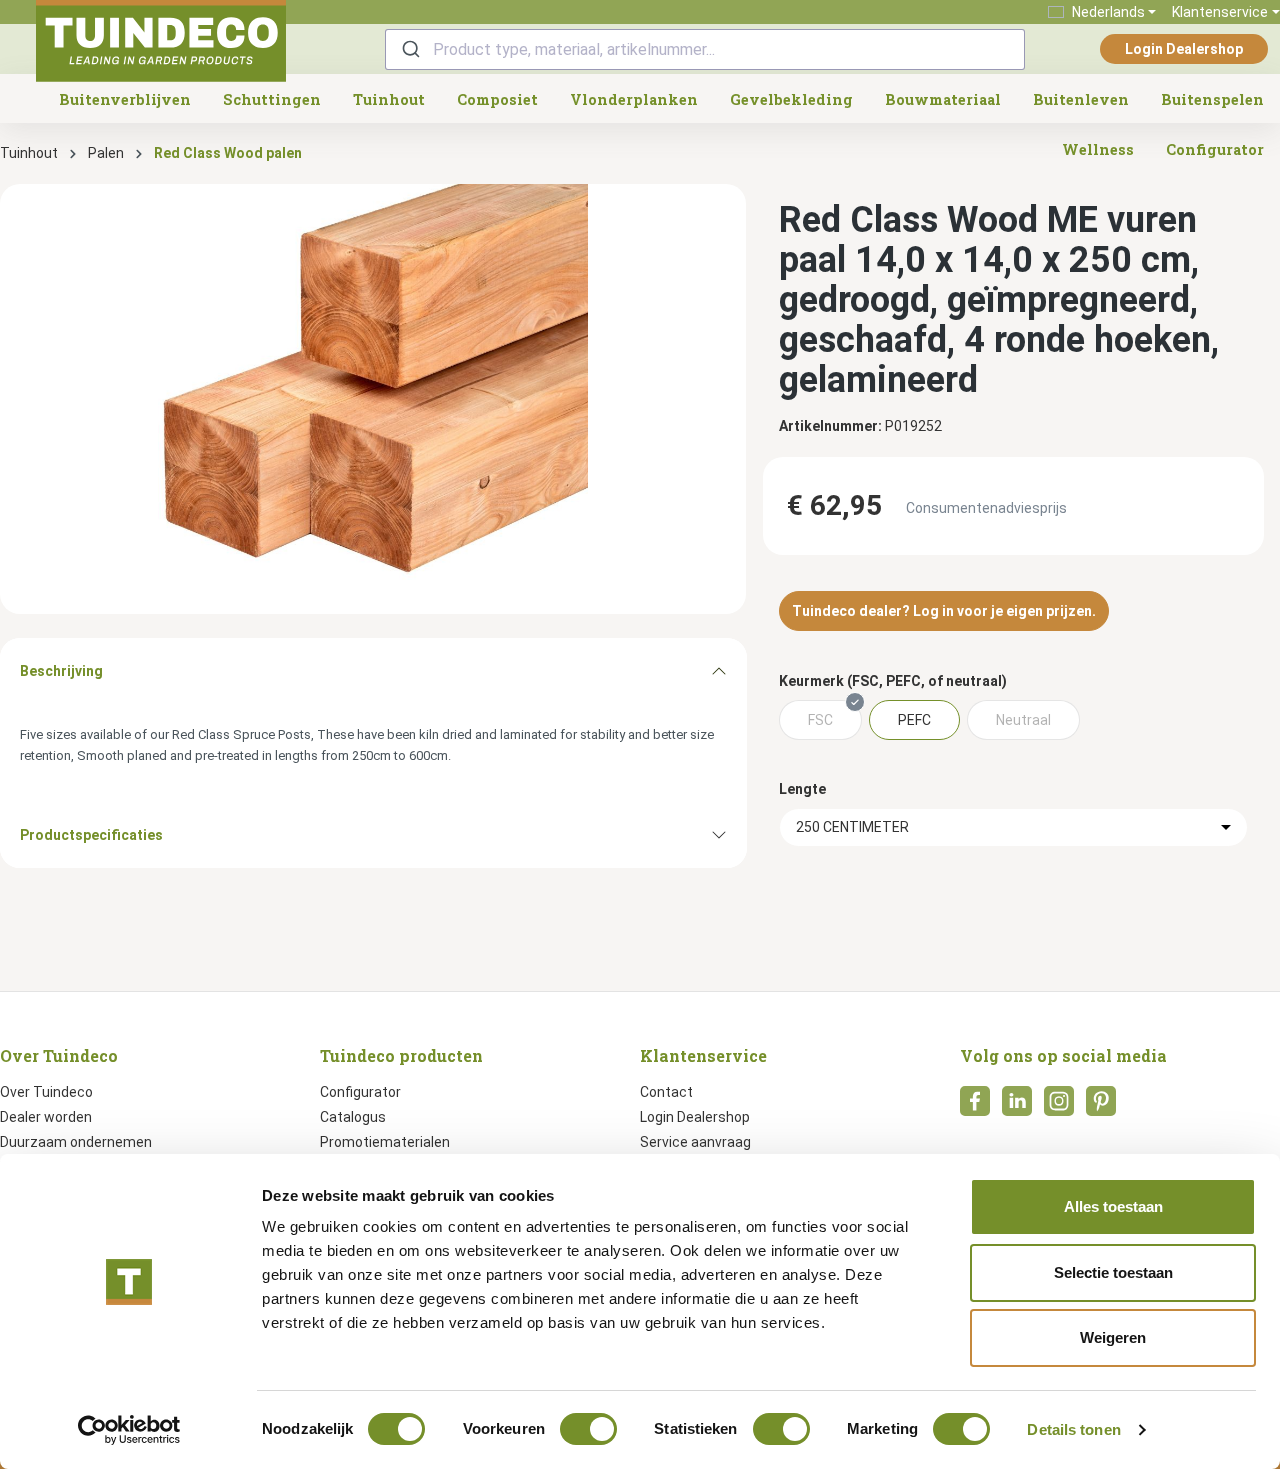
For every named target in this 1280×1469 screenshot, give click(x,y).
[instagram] (1059, 1107)
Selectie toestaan (1113, 1272)
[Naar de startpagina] (161, 41)
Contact (666, 1092)
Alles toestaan (1113, 1206)
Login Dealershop (1184, 49)
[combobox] (705, 49)
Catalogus (353, 1117)
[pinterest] (1101, 1107)
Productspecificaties (91, 835)
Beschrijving (61, 671)
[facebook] (975, 1107)
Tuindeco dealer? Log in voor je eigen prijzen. (944, 611)
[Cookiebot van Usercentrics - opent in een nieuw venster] (129, 1430)
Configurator (360, 1092)
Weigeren (1113, 1337)
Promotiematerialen (385, 1142)
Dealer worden (46, 1117)
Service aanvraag (695, 1142)
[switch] (588, 1429)
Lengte (802, 789)
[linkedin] (1017, 1107)
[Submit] (409, 49)
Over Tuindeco (46, 1092)
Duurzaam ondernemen (76, 1142)
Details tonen (1073, 1429)
